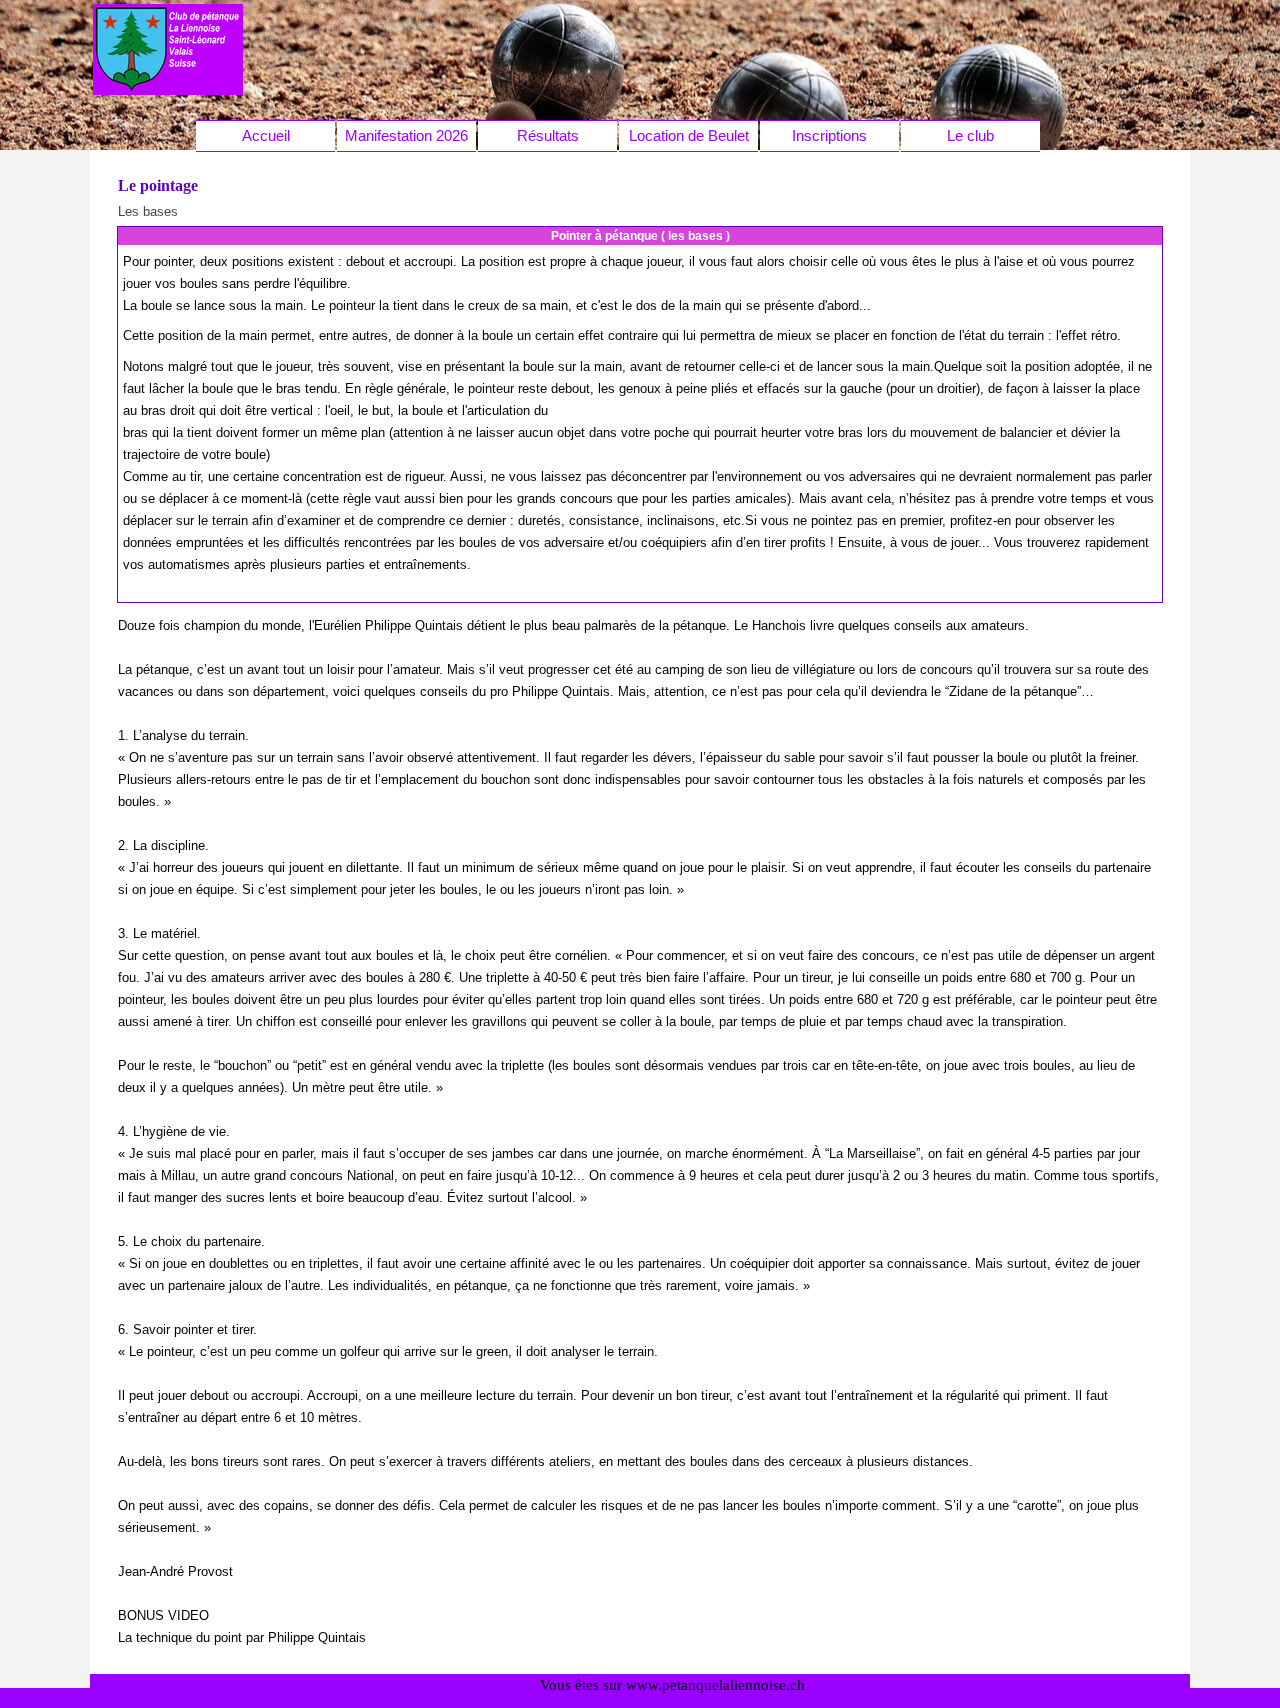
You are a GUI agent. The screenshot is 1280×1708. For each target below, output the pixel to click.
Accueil (266, 136)
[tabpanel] (640, 423)
